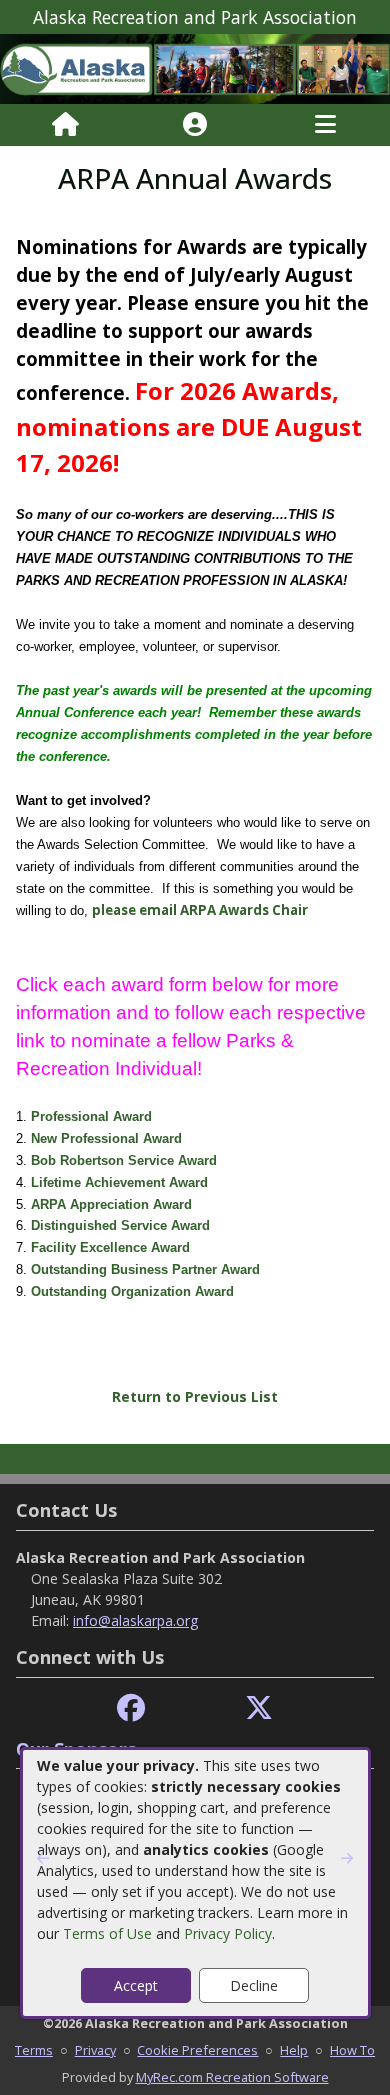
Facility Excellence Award (110, 1247)
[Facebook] (131, 1708)
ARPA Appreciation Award (111, 1204)
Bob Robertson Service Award (124, 1160)
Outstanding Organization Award (132, 1291)
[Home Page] (65, 125)
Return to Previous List (195, 1396)
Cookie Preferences (197, 2050)
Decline (254, 1985)
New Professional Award (106, 1138)
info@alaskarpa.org (135, 1620)
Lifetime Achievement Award (119, 1182)
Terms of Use (107, 1933)
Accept (136, 1985)
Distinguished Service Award (120, 1225)
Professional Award (91, 1116)
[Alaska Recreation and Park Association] (195, 67)
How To (352, 2050)
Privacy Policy (228, 1933)
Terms (34, 2050)
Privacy (95, 2050)
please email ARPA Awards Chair (200, 910)
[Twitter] (259, 1708)
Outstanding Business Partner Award (145, 1269)
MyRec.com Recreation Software (232, 2077)
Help (294, 2050)
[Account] (195, 125)
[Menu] (325, 125)
